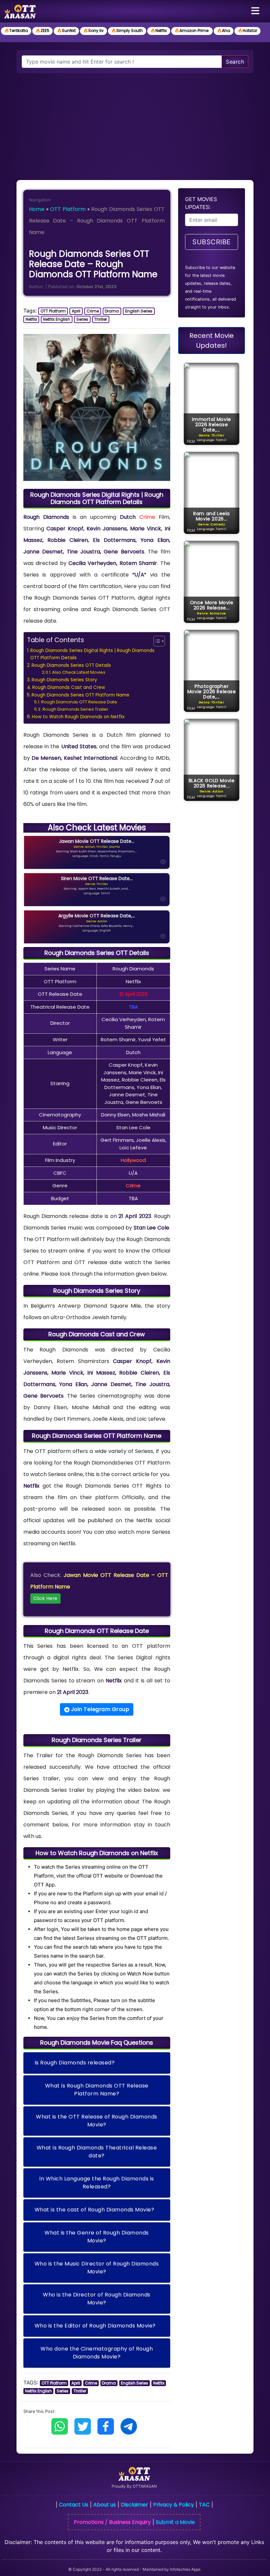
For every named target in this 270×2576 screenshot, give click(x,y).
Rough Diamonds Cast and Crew (69, 687)
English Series (139, 311)
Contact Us (74, 2505)
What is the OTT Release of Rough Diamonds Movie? (97, 2121)
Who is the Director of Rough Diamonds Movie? (97, 2299)
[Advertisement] (135, 123)
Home (37, 209)
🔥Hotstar (247, 30)
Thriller (101, 319)
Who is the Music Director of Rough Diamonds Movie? (97, 2268)
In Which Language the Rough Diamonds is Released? (97, 2183)
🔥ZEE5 (42, 30)
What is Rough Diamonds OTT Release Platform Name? (97, 2090)
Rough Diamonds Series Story (64, 680)
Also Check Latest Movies (79, 672)
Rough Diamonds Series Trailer (75, 709)
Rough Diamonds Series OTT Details (71, 665)
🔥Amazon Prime (192, 30)
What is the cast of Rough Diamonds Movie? (94, 2210)
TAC (204, 2505)
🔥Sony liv (94, 30)
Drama (112, 311)
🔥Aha (224, 30)
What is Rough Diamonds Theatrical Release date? (97, 2152)
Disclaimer (135, 2505)
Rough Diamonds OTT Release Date (79, 702)
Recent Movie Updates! (212, 341)
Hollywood (133, 1160)
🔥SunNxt (66, 30)
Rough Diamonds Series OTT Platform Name (81, 695)
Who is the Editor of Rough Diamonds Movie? (95, 2326)
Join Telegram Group (99, 1709)
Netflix (31, 319)
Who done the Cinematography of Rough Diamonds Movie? (97, 2353)
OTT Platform (68, 209)
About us (105, 2505)
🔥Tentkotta (16, 30)
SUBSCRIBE (212, 242)
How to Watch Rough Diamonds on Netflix (78, 717)
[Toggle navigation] (255, 11)
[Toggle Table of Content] (156, 641)
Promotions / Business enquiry (112, 2522)
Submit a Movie (175, 2522)
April (76, 311)
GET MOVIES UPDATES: (201, 203)
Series (82, 319)
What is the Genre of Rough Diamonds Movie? (97, 2237)
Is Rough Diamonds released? (75, 2063)
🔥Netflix (159, 30)
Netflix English (57, 319)
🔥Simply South (127, 30)
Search (235, 62)
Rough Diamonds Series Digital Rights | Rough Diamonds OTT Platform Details (92, 654)
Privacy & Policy (174, 2505)
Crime (93, 311)
